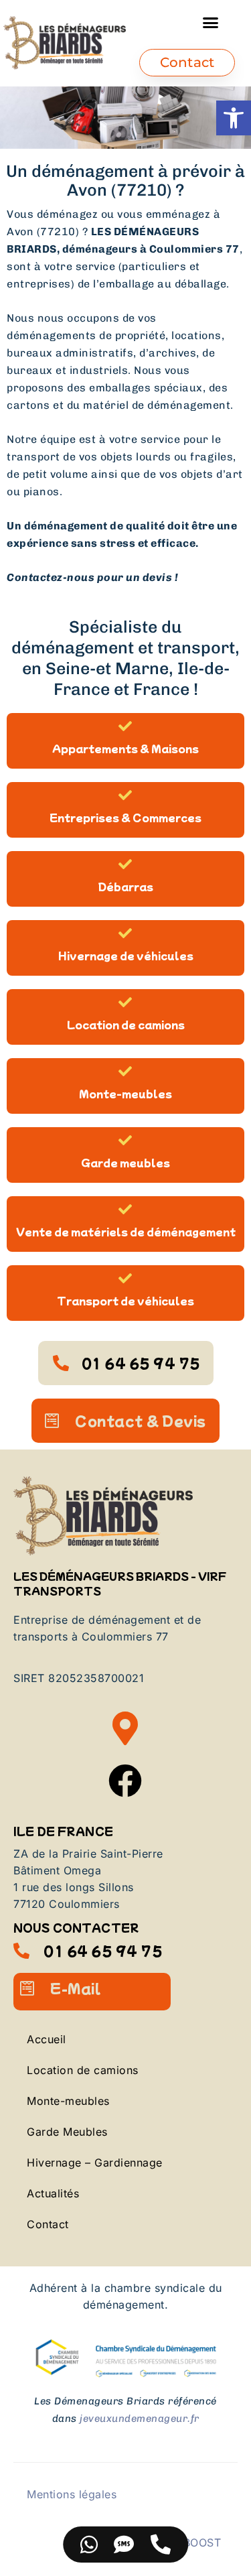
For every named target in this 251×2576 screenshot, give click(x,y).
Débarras (126, 886)
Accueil (47, 2039)
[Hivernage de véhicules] (126, 933)
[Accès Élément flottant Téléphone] (161, 2545)
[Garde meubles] (126, 1141)
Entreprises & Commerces (125, 817)
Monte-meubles (125, 1093)
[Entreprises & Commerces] (126, 795)
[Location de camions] (126, 1003)
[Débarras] (126, 864)
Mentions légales (72, 2494)
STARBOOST (188, 2542)
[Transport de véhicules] (126, 1279)
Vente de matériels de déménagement (126, 1231)
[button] (234, 118)
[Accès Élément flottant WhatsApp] (89, 2545)
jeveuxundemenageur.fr (140, 2419)
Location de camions (126, 1024)
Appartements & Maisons (125, 748)
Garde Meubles (67, 2132)
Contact (48, 2224)
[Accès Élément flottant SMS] (124, 2545)
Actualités (53, 2193)
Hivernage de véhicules (126, 955)
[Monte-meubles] (126, 1072)
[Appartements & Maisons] (126, 726)
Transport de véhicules (125, 1300)
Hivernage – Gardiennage (95, 2163)
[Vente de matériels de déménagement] (126, 1210)
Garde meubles (125, 1162)
